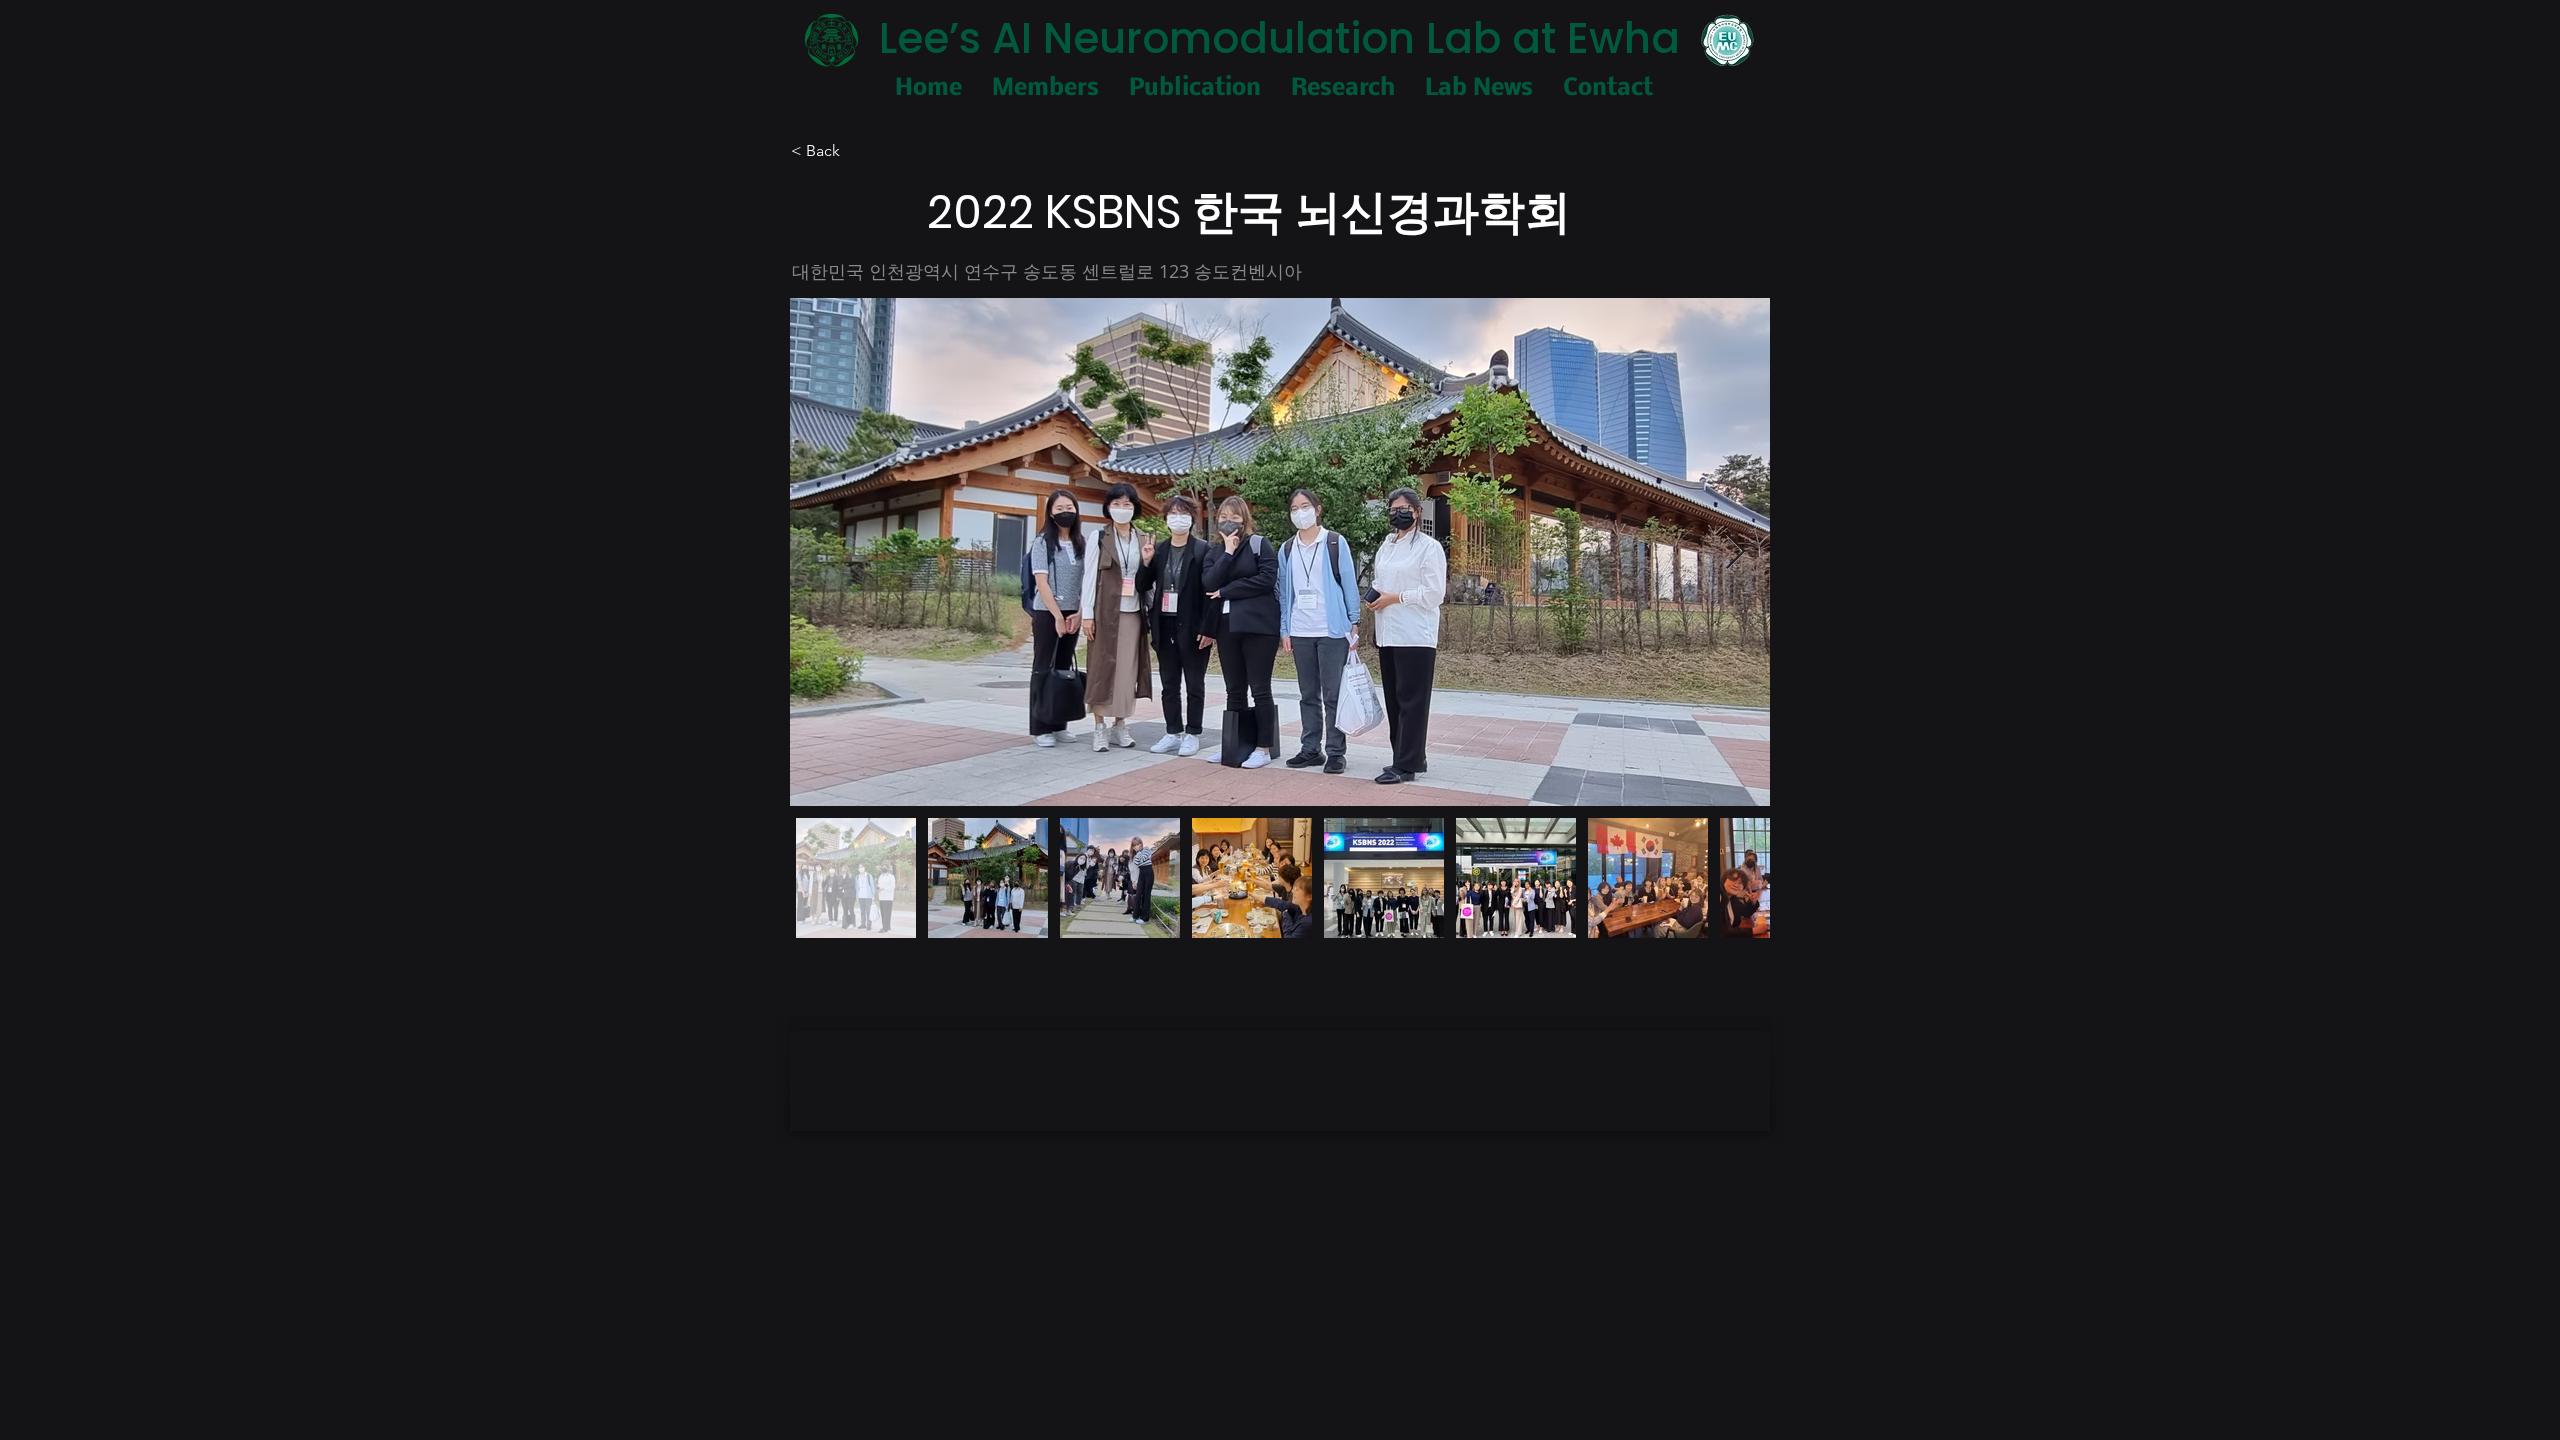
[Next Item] (1735, 552)
